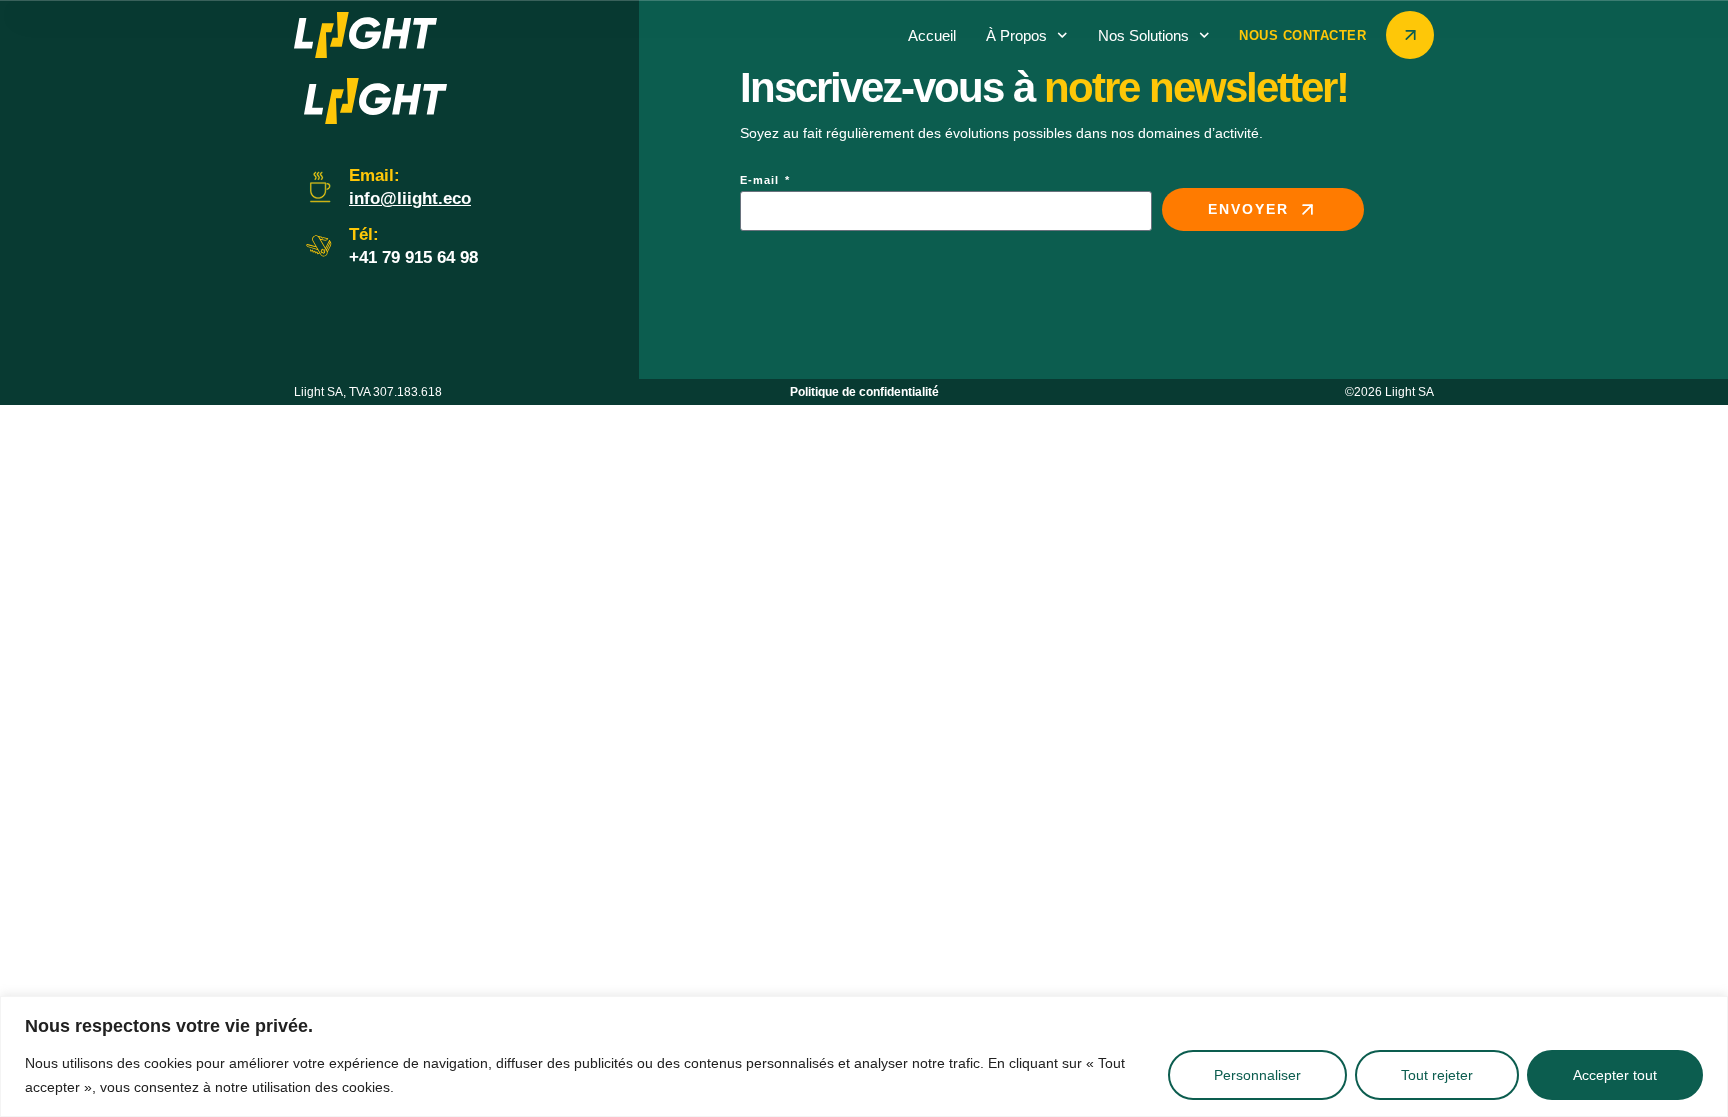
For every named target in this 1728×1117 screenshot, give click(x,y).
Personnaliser (1257, 1075)
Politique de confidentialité (864, 392)
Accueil (932, 35)
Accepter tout (1615, 1075)
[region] (864, 1056)
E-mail (761, 180)
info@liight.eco (410, 198)
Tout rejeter (1437, 1075)
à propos (1016, 35)
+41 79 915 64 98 (413, 257)
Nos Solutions (1143, 35)
